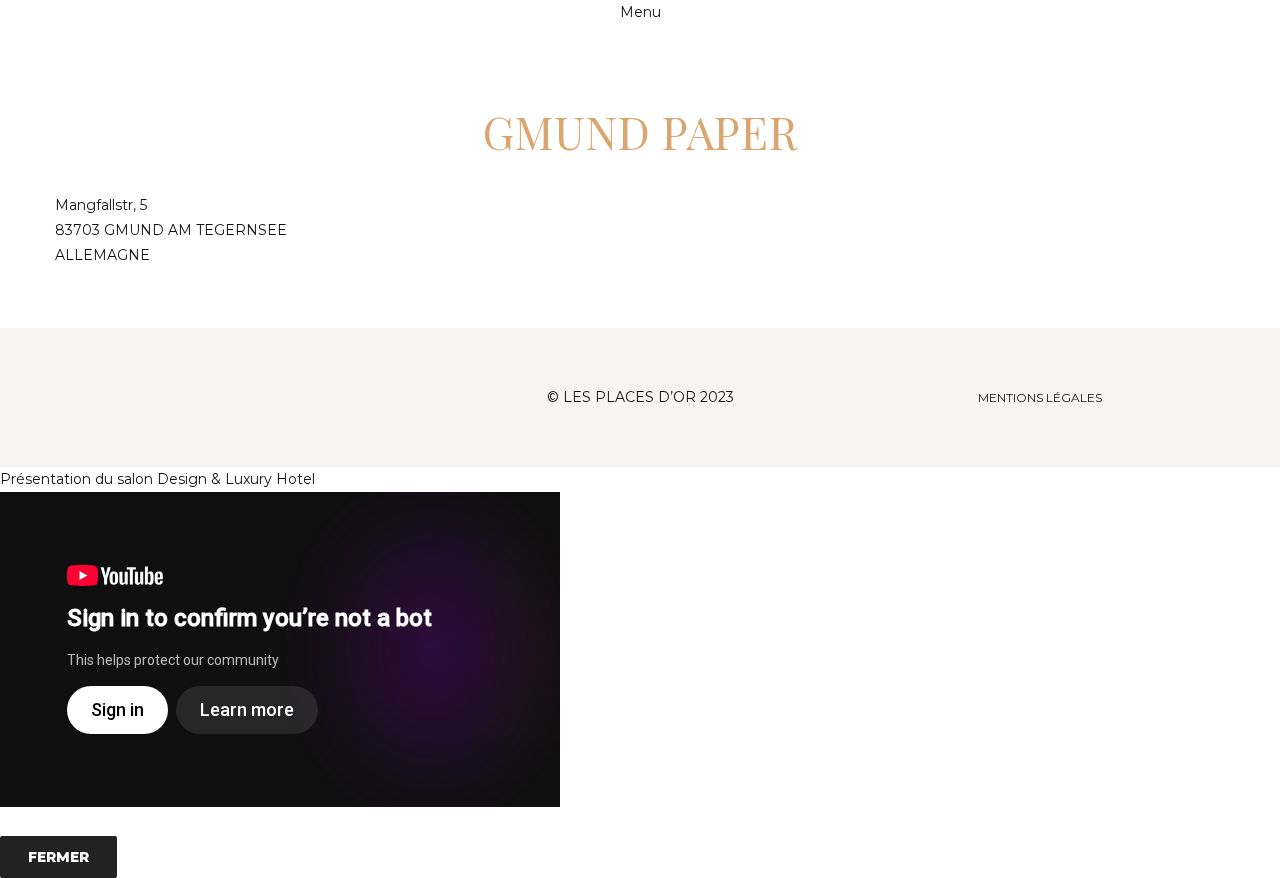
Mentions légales (1040, 397)
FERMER (58, 857)
